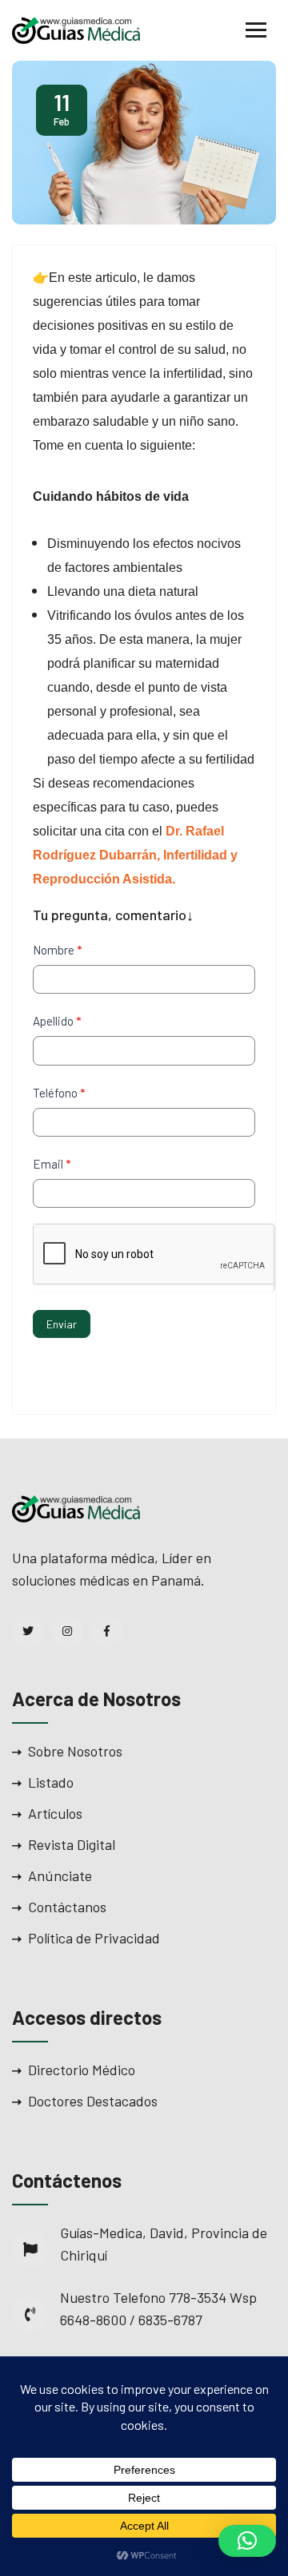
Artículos (55, 1813)
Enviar (62, 1324)
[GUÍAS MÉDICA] (76, 29)
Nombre (57, 950)
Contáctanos (67, 1907)
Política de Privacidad (94, 1938)
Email (52, 1164)
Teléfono (59, 1093)
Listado (51, 1782)
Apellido (57, 1021)
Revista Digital (72, 1844)
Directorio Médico (82, 2070)
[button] (247, 2541)
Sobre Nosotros (75, 1751)
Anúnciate (60, 1875)
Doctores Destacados (93, 2101)
